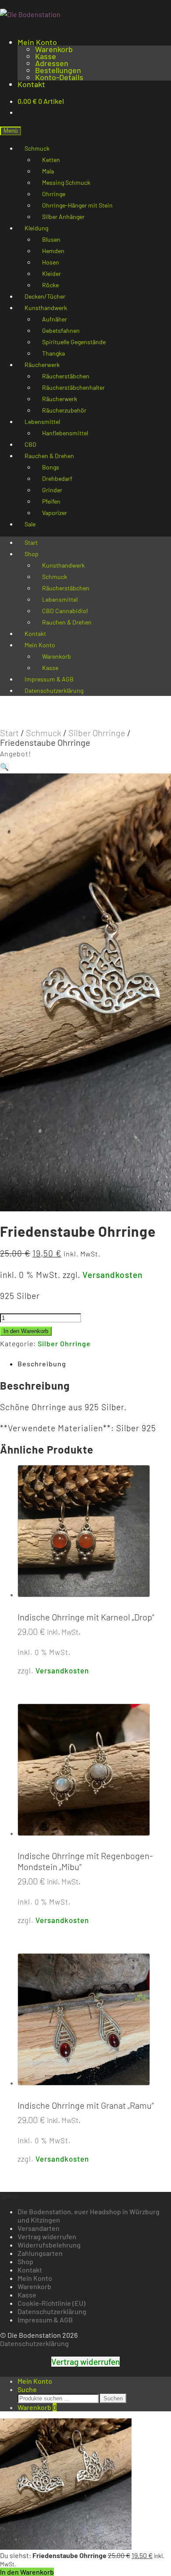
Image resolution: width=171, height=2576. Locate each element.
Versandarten (39, 2228)
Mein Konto (37, 42)
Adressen (52, 63)
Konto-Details (59, 77)
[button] (5, 767)
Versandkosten (112, 1275)
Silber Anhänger (63, 217)
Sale (30, 524)
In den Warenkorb (26, 1331)
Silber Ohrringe (97, 733)
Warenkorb (54, 49)
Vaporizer (55, 513)
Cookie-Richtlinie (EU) (52, 2303)
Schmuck (44, 733)
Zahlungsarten (40, 2253)
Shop (32, 554)
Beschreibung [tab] (42, 1364)
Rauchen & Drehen (67, 622)
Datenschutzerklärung (54, 690)
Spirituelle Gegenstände (74, 342)
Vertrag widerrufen (47, 2236)
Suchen (113, 2398)
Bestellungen (58, 70)
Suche (27, 2389)
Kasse (46, 56)
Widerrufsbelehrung (49, 2245)
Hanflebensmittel (65, 433)
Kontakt (31, 84)
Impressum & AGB (45, 2320)
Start (9, 733)
